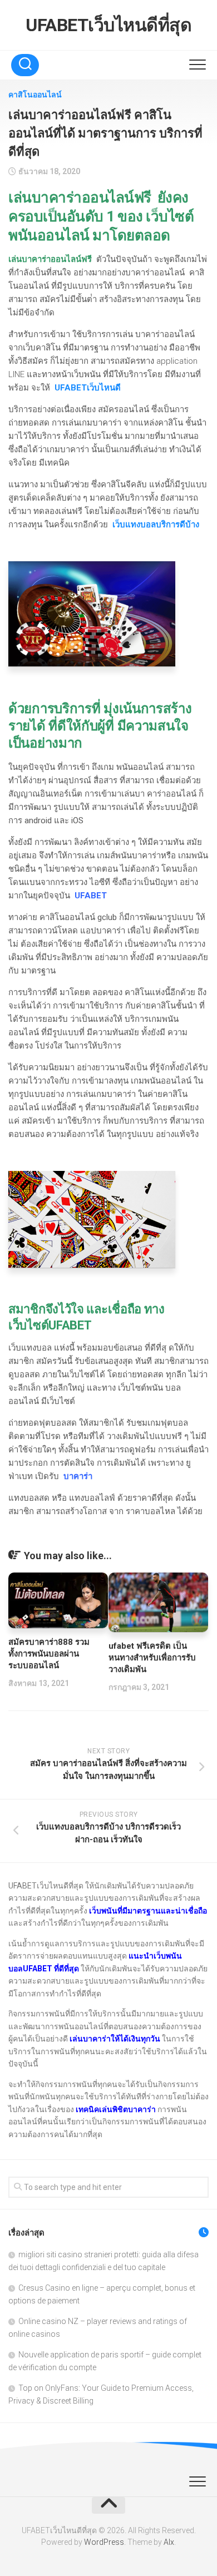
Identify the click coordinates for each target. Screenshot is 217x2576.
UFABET (91, 896)
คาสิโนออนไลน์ (35, 95)
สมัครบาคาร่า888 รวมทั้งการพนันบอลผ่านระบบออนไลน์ (49, 1654)
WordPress (104, 2542)
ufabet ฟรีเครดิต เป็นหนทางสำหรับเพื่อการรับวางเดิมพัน (152, 1658)
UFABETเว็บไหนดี (88, 388)
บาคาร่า (78, 1476)
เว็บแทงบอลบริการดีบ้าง (156, 525)
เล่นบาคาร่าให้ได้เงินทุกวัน (115, 2039)
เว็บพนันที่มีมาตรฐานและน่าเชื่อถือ (148, 1911)
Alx (169, 2542)
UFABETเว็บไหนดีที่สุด (108, 25)
